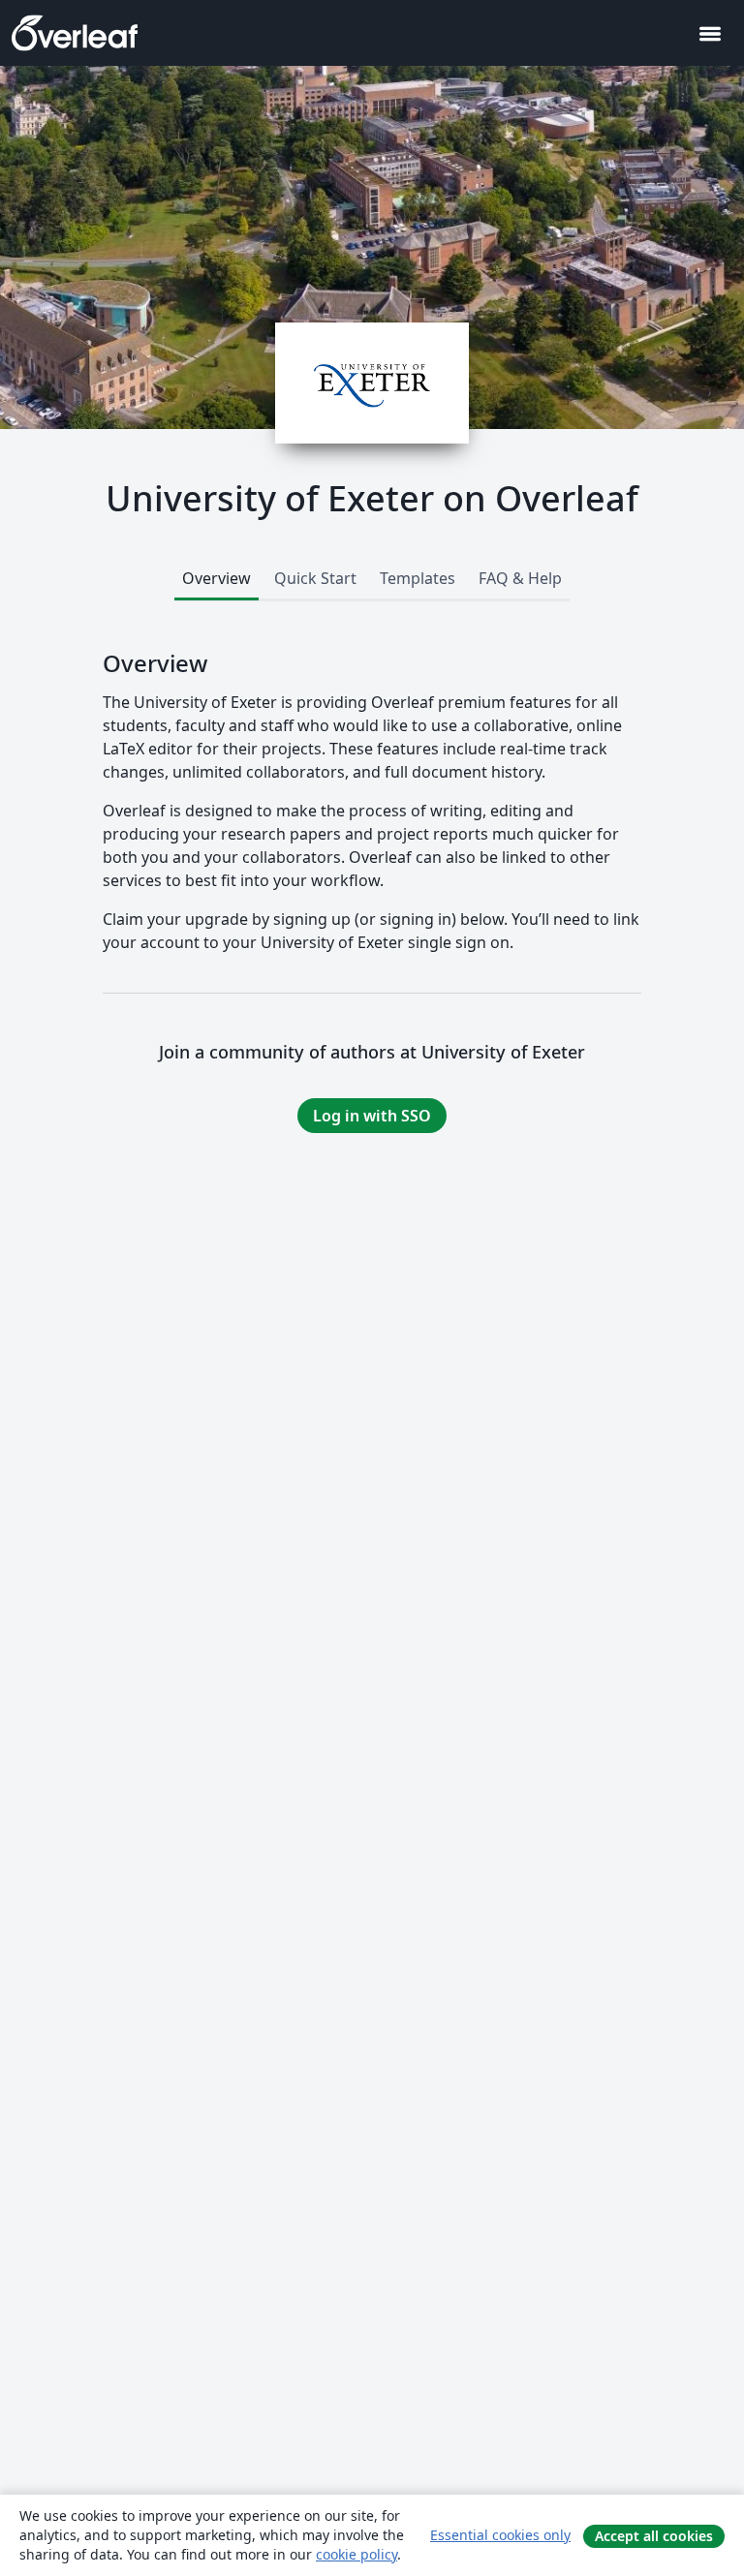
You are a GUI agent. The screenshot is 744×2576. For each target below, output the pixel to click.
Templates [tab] (418, 578)
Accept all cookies (654, 2536)
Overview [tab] (217, 578)
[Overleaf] (75, 33)
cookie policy (356, 2554)
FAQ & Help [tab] (520, 578)
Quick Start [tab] (315, 578)
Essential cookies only (500, 2535)
